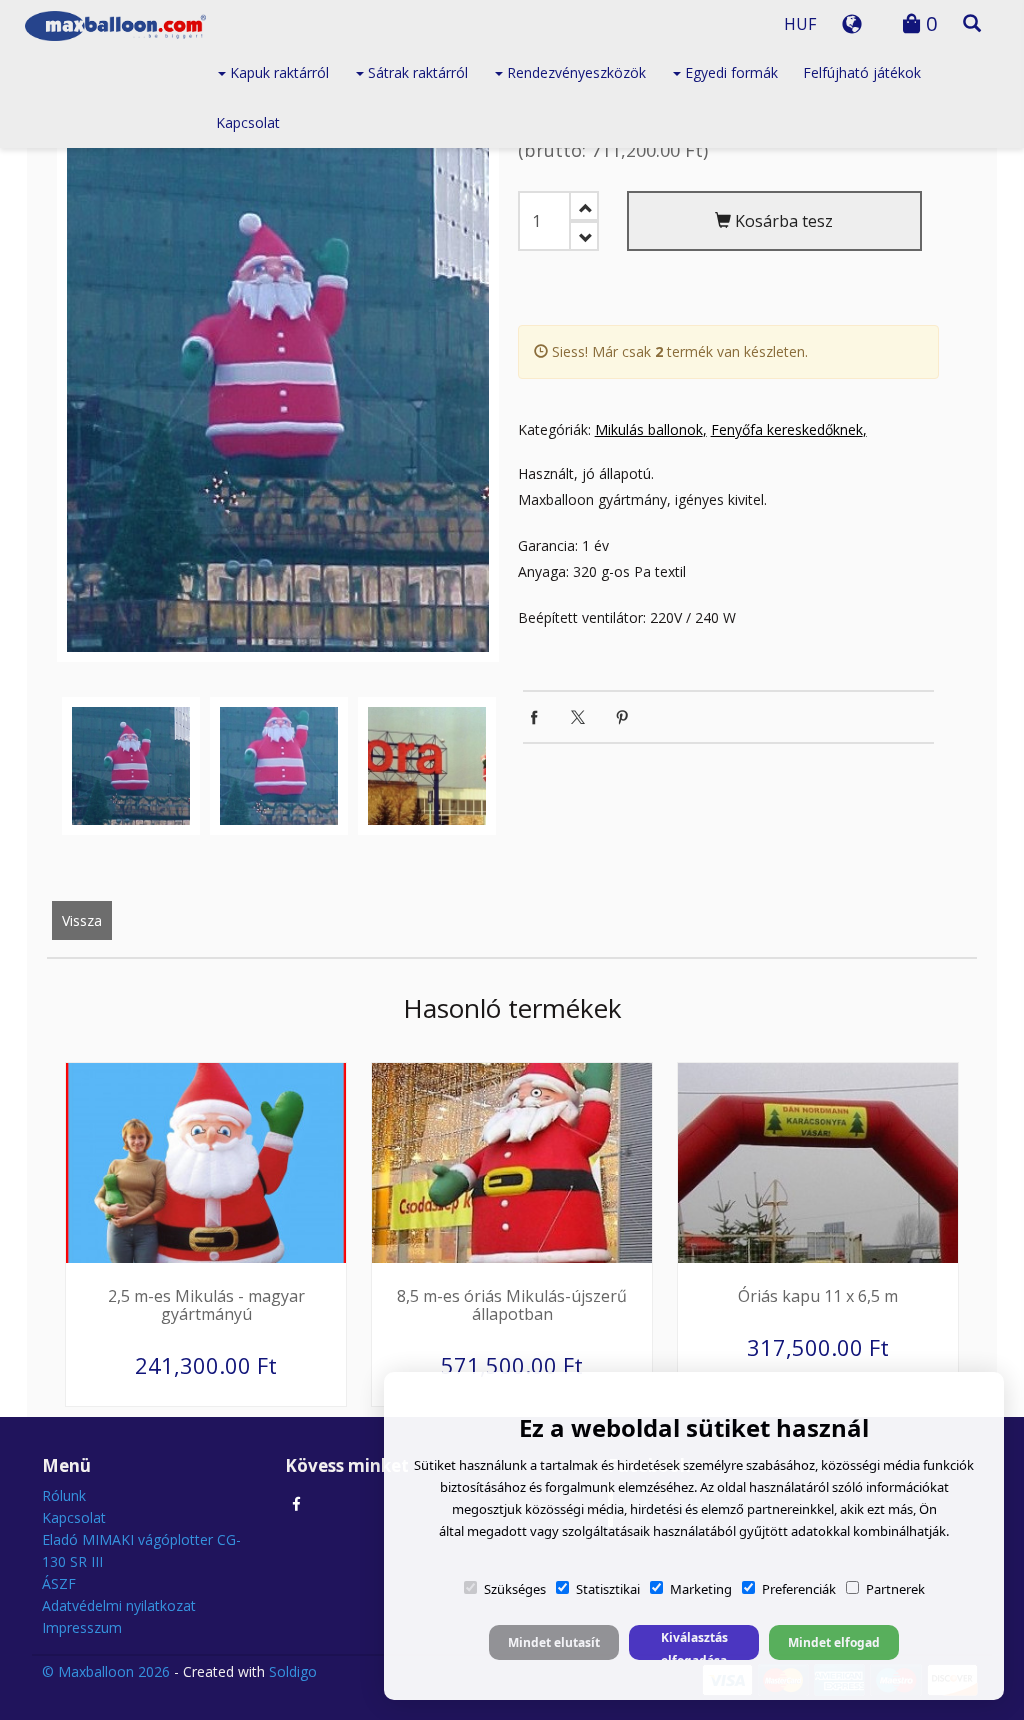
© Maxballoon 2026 (106, 1671)
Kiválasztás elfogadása (694, 1644)
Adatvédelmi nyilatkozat (119, 1605)
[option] (278, 371)
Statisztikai (608, 1589)
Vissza (82, 920)
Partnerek (895, 1589)
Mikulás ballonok (649, 429)
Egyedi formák (729, 72)
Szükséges (515, 1589)
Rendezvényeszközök (574, 72)
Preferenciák (799, 1589)
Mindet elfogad (834, 1642)
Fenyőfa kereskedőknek (787, 429)
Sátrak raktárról (416, 72)
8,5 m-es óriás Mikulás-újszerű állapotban (512, 1305)
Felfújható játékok (862, 72)
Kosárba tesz (782, 221)
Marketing (701, 1589)
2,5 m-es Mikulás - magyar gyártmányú (206, 1305)
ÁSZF (59, 1583)
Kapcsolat (248, 122)
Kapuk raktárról (277, 72)
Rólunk (64, 1495)
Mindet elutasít (554, 1642)
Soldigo (293, 1671)
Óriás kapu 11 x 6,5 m (818, 1296)
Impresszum (82, 1627)
